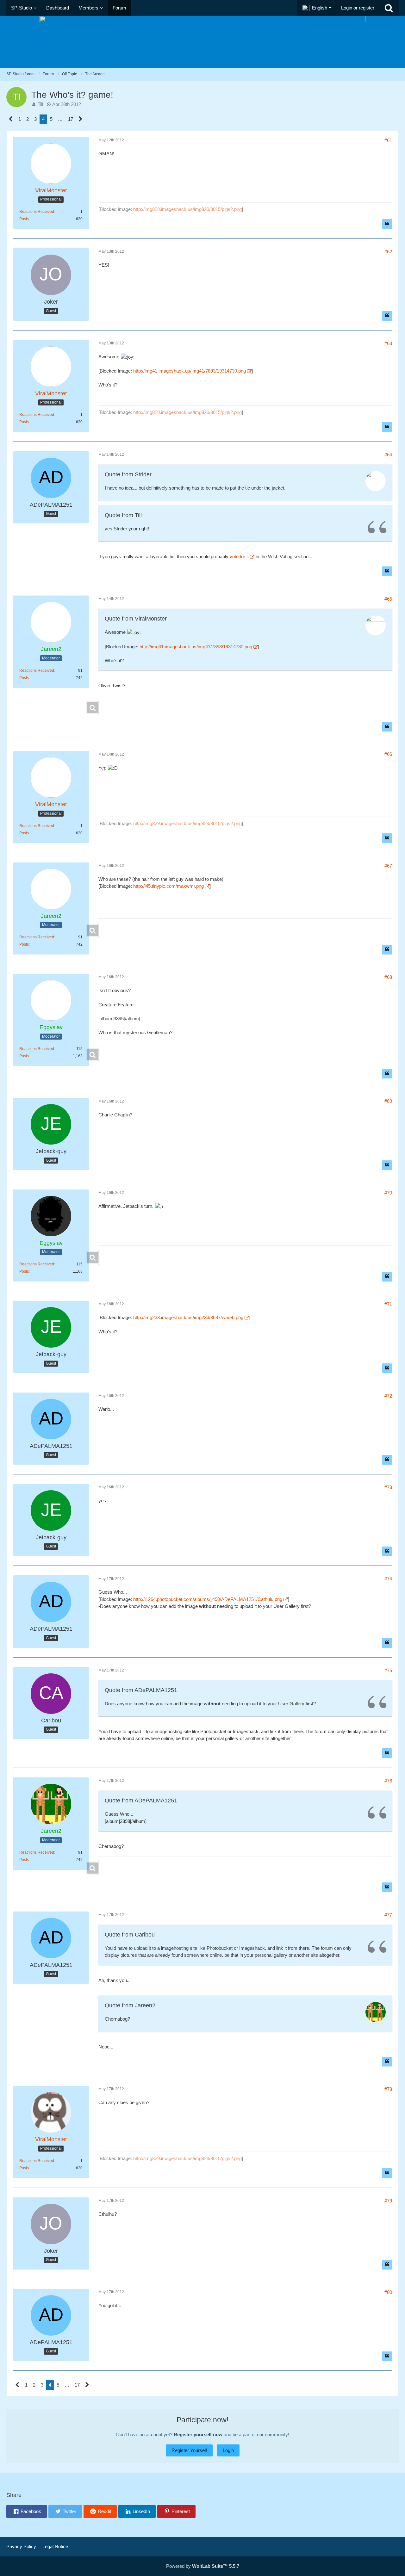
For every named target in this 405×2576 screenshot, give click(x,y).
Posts (24, 219)
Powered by (203, 2566)
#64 (388, 455)
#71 (388, 1304)
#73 (388, 1487)
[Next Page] (81, 119)
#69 (388, 1101)
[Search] (389, 8)
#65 (388, 599)
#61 (388, 140)
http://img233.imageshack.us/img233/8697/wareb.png (188, 1317)
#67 (388, 866)
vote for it (239, 556)
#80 (388, 2292)
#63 (388, 343)
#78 (388, 2089)
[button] (317, 8)
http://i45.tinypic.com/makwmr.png (168, 886)
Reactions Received (37, 212)
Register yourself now (198, 2434)
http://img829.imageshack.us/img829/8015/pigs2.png (187, 209)
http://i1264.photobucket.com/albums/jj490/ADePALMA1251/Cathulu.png (208, 1599)
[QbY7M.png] (99, 1054)
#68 (388, 977)
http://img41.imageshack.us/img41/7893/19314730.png (190, 371)
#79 (388, 2201)
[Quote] (387, 224)
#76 (388, 1781)
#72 (388, 1396)
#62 (388, 252)
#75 (388, 1670)
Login (228, 2450)
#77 (388, 1915)
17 (71, 119)
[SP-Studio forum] (202, 42)
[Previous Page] (11, 119)
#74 (388, 1579)
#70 (388, 1193)
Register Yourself (189, 2450)
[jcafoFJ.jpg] (99, 707)
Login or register (358, 8)
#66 (388, 754)
